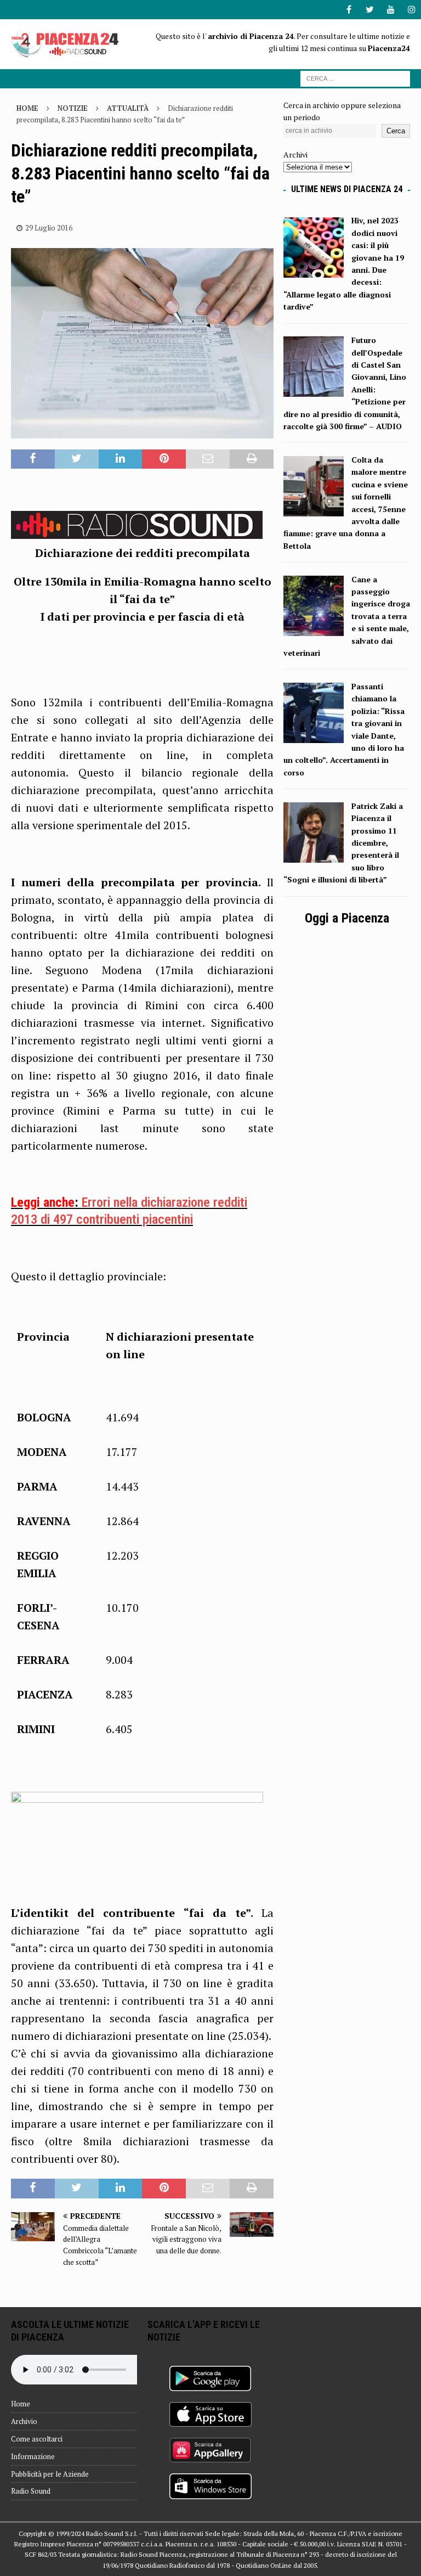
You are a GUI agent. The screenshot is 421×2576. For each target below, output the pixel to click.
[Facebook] (349, 10)
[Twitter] (370, 10)
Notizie (73, 108)
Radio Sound (31, 2491)
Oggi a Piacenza (347, 918)
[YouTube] (391, 10)
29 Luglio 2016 (49, 228)
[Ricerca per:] (355, 78)
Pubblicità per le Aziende (50, 2474)
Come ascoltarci (37, 2439)
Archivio (24, 2421)
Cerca (396, 131)
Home (21, 2404)
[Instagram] (411, 10)
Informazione (33, 2456)
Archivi (295, 154)
